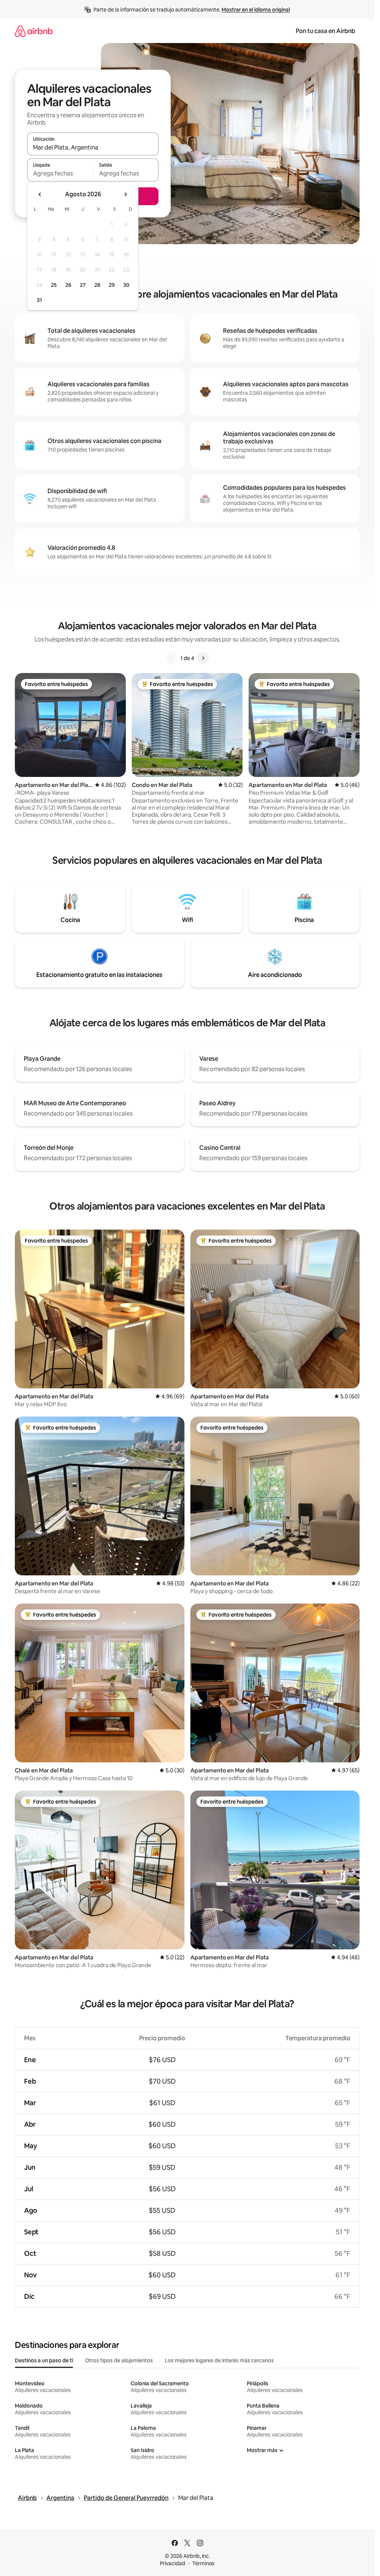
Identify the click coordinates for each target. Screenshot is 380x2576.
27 (83, 285)
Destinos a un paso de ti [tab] (44, 2360)
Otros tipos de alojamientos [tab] (119, 2360)
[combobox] (93, 147)
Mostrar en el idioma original (256, 10)
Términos (203, 2563)
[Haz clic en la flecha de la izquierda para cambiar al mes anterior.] (40, 194)
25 (54, 285)
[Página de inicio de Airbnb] (34, 31)
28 (97, 285)
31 (39, 300)
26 (68, 285)
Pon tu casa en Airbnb (325, 31)
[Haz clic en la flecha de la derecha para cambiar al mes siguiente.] (125, 194)
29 (112, 285)
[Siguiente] (203, 658)
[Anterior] (171, 658)
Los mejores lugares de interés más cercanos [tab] (219, 2360)
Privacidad (173, 2563)
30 (126, 285)
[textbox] (60, 173)
